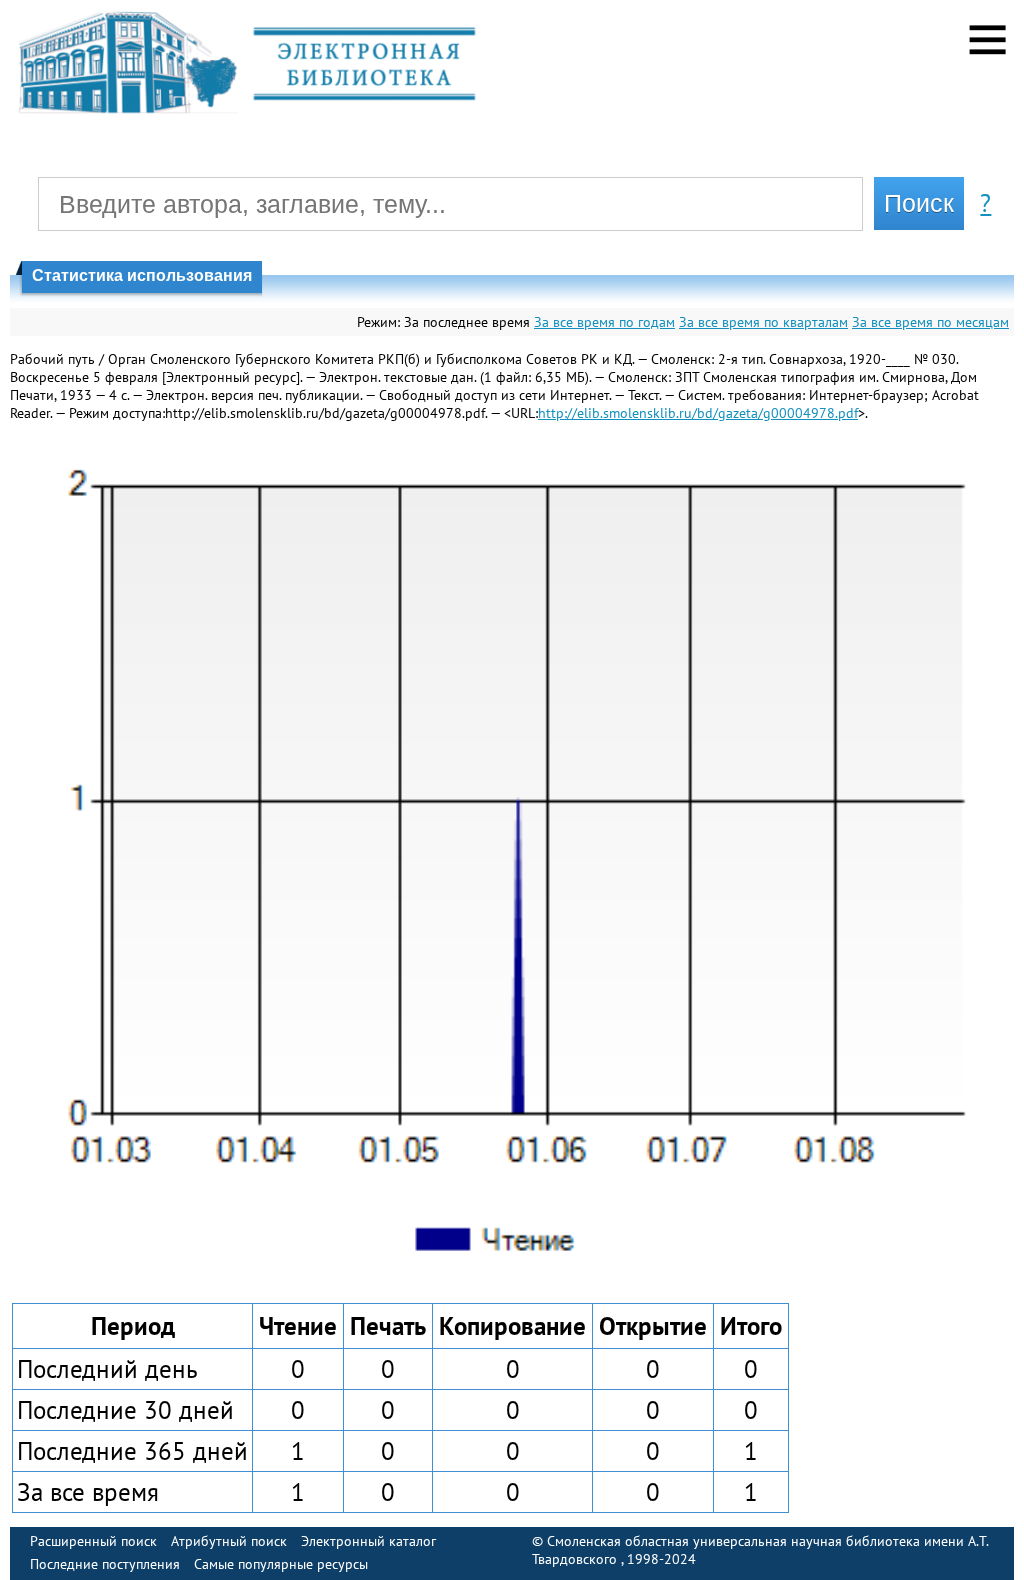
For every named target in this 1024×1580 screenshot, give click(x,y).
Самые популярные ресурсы (281, 1564)
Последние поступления (105, 1564)
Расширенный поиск (93, 1541)
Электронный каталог (368, 1541)
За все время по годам (604, 322)
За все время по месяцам (930, 322)
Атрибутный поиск (229, 1541)
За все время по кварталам (763, 322)
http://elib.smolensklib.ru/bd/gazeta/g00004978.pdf (698, 413)
